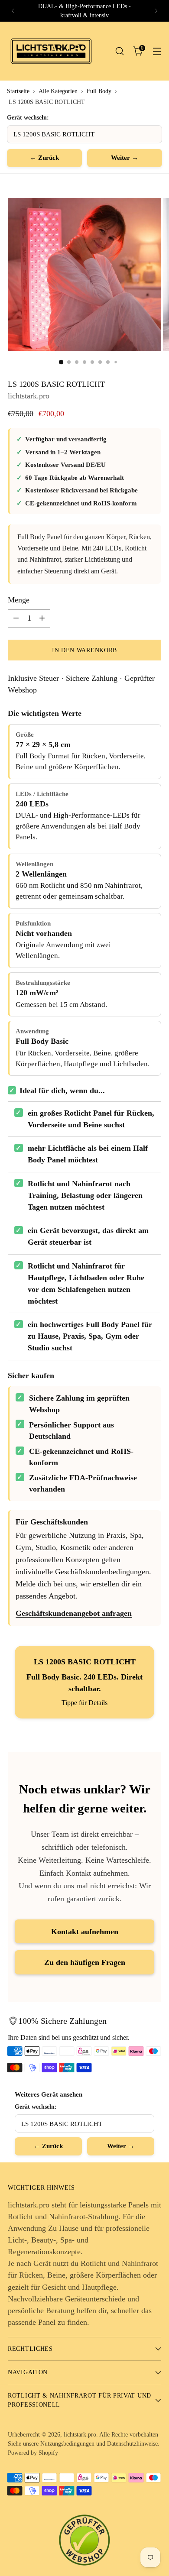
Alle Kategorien (58, 91)
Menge (19, 600)
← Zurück (44, 158)
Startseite (18, 91)
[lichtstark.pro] (51, 51)
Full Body (99, 91)
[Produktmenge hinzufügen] (42, 618)
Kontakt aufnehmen (85, 1932)
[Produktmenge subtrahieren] (16, 618)
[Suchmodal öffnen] (119, 51)
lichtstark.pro (29, 396)
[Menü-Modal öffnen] (157, 51)
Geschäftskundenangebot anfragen (74, 1613)
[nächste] (156, 11)
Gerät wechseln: (28, 117)
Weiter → (125, 158)
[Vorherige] (13, 11)
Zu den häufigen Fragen (85, 1962)
